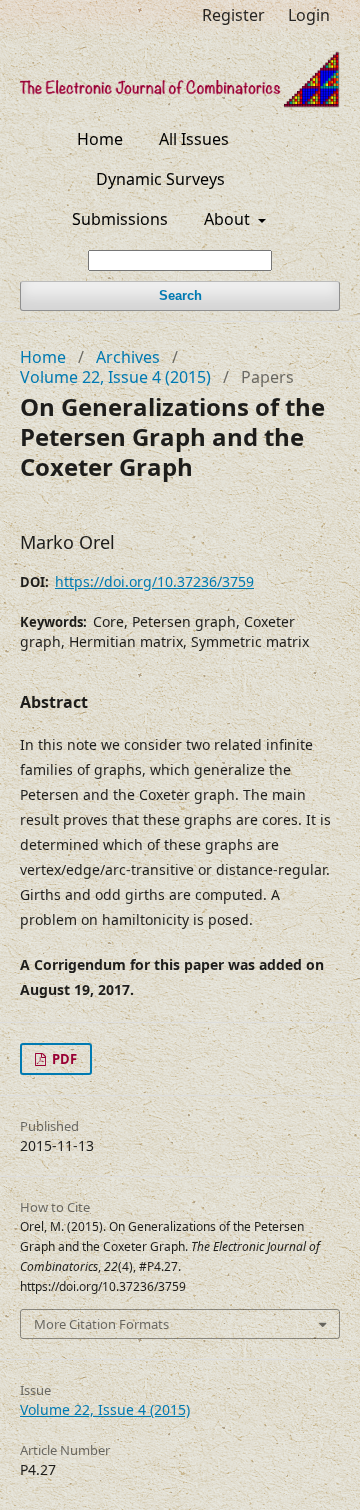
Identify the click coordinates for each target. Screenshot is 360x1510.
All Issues (194, 139)
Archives (128, 357)
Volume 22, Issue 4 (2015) (115, 377)
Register (233, 15)
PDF (63, 1059)
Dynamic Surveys (160, 179)
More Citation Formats (101, 1324)
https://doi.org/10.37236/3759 (154, 581)
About (229, 219)
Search (180, 295)
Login (309, 15)
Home (100, 139)
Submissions (120, 219)
